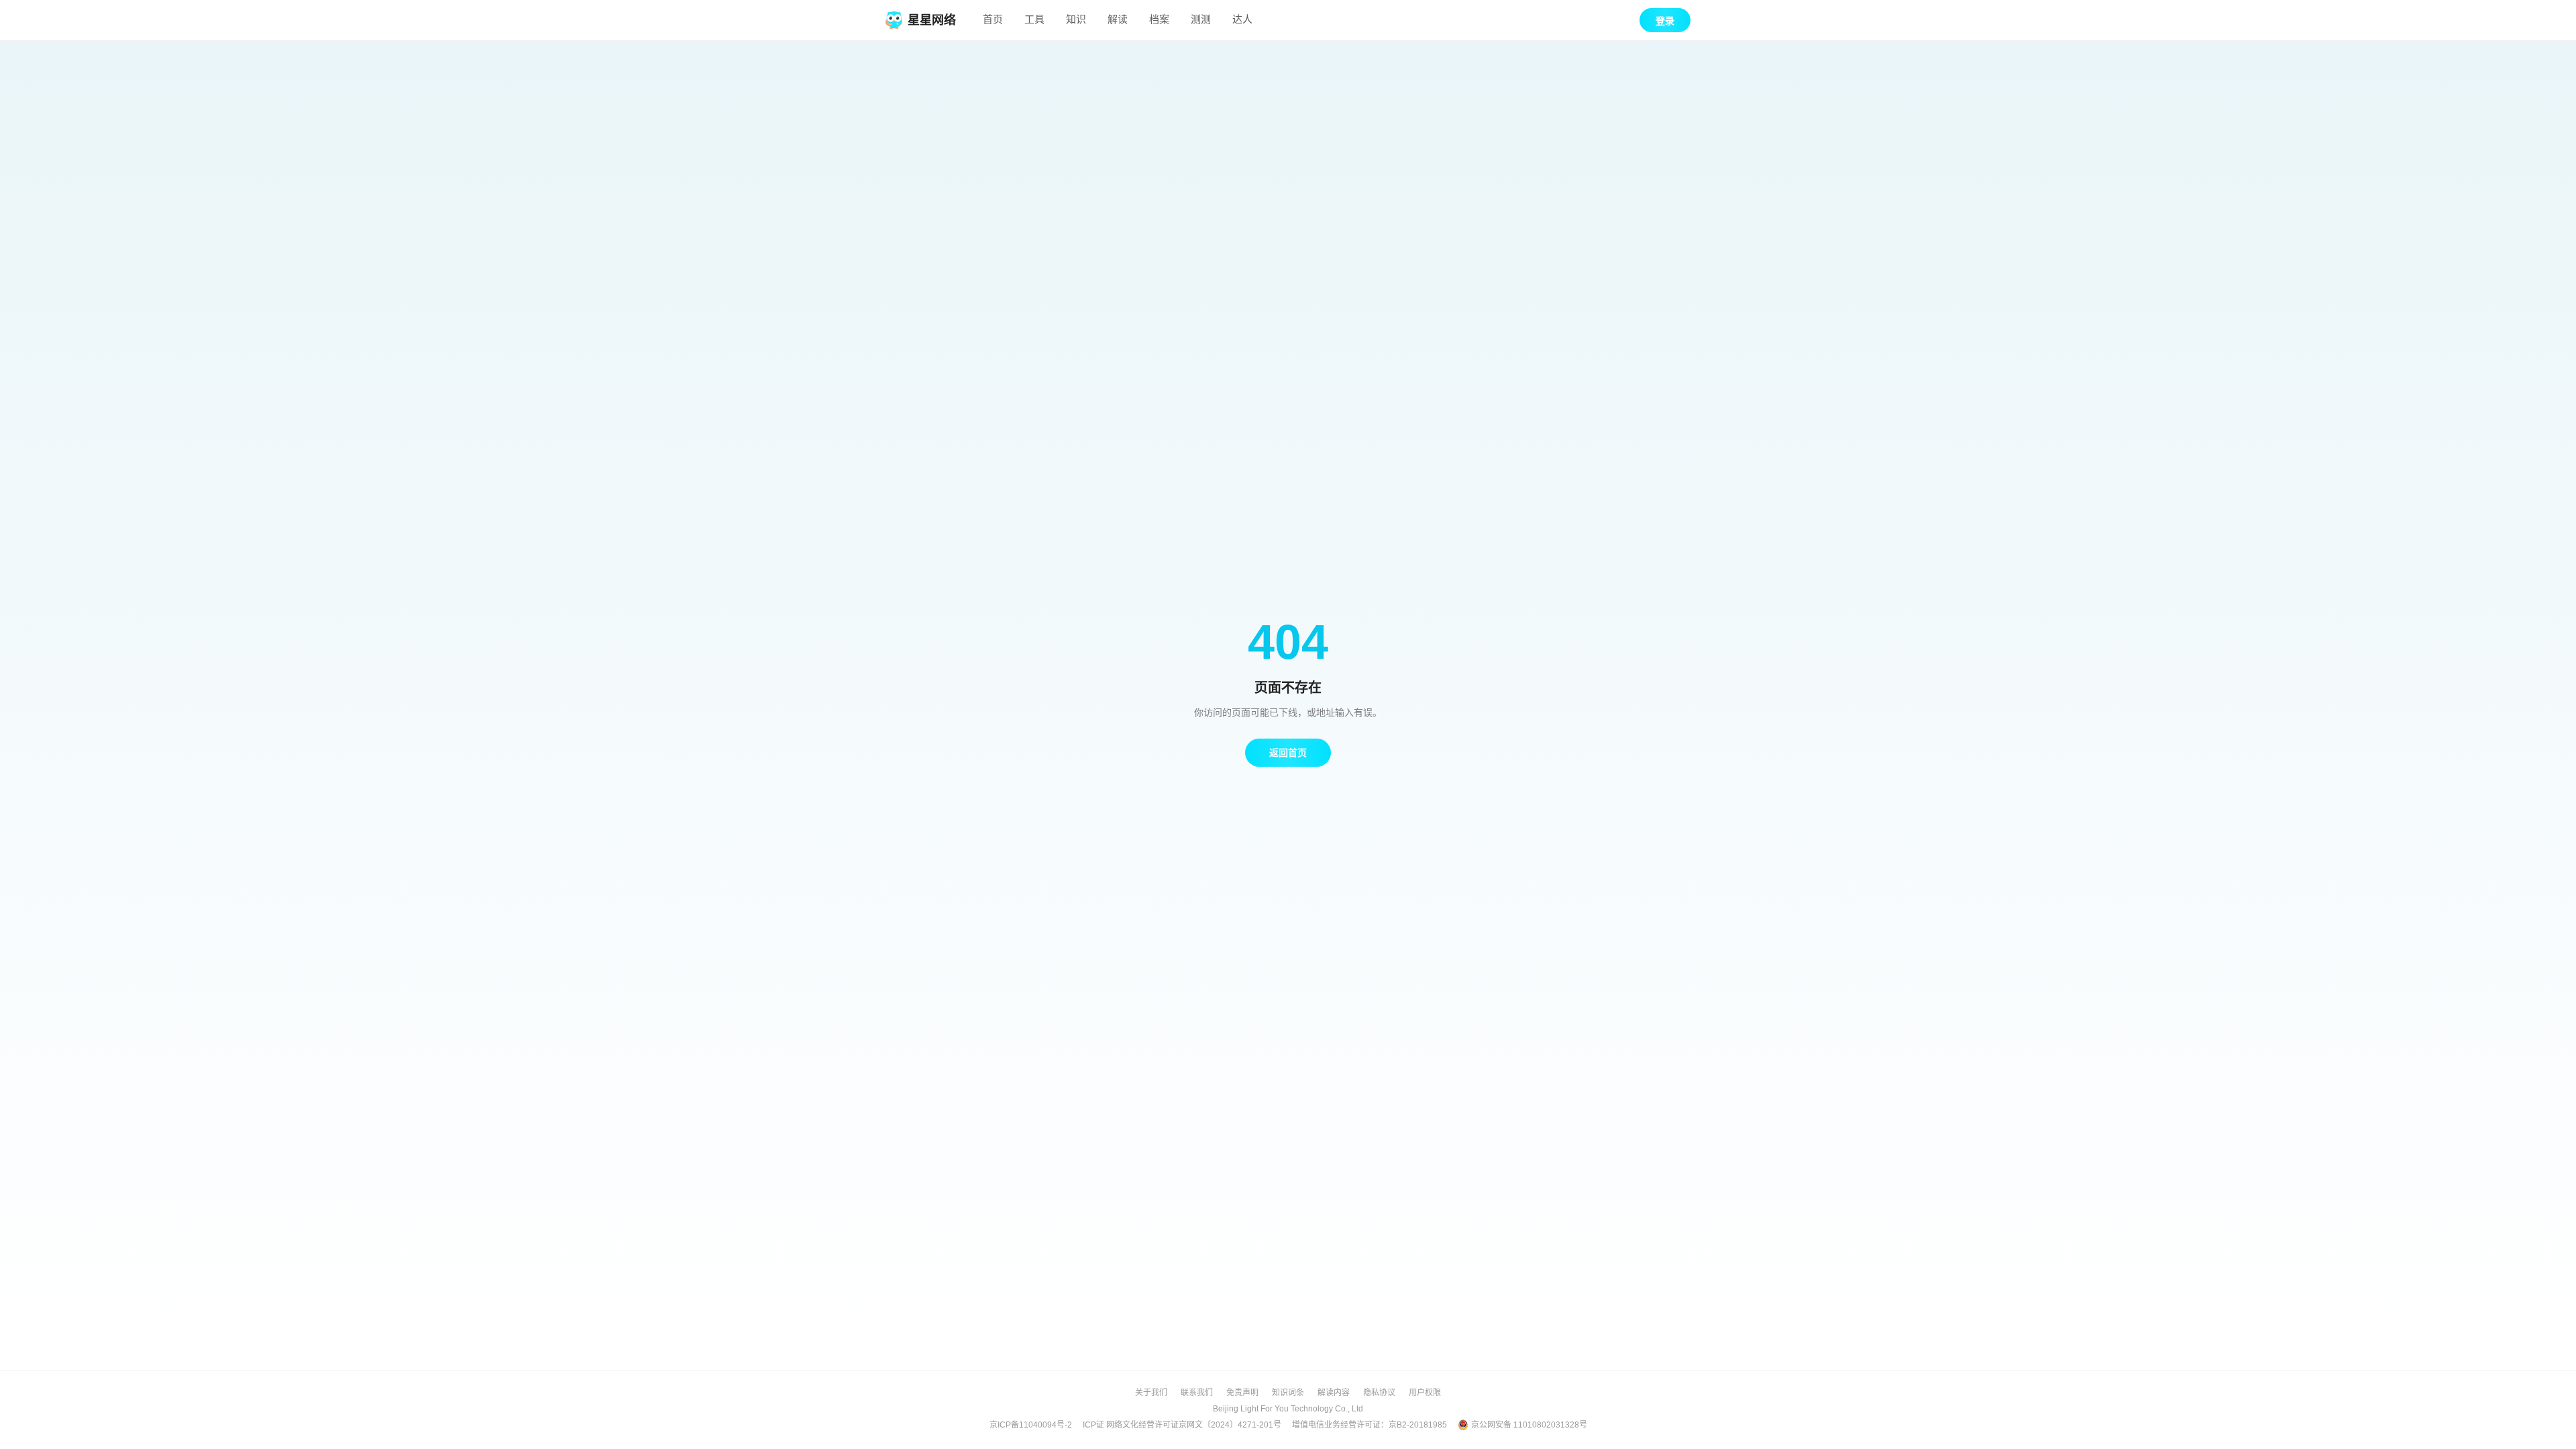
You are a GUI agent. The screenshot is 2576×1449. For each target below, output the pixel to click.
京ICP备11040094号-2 (1031, 1425)
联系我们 (1197, 1393)
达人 (1242, 19)
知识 (1076, 19)
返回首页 (1288, 753)
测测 (1201, 19)
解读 (1118, 19)
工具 (1034, 19)
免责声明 (1242, 1393)
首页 (993, 19)
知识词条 (1288, 1393)
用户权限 (1425, 1393)
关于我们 (1151, 1393)
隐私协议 (1379, 1393)
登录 (1665, 21)
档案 (1159, 19)
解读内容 (1334, 1393)
